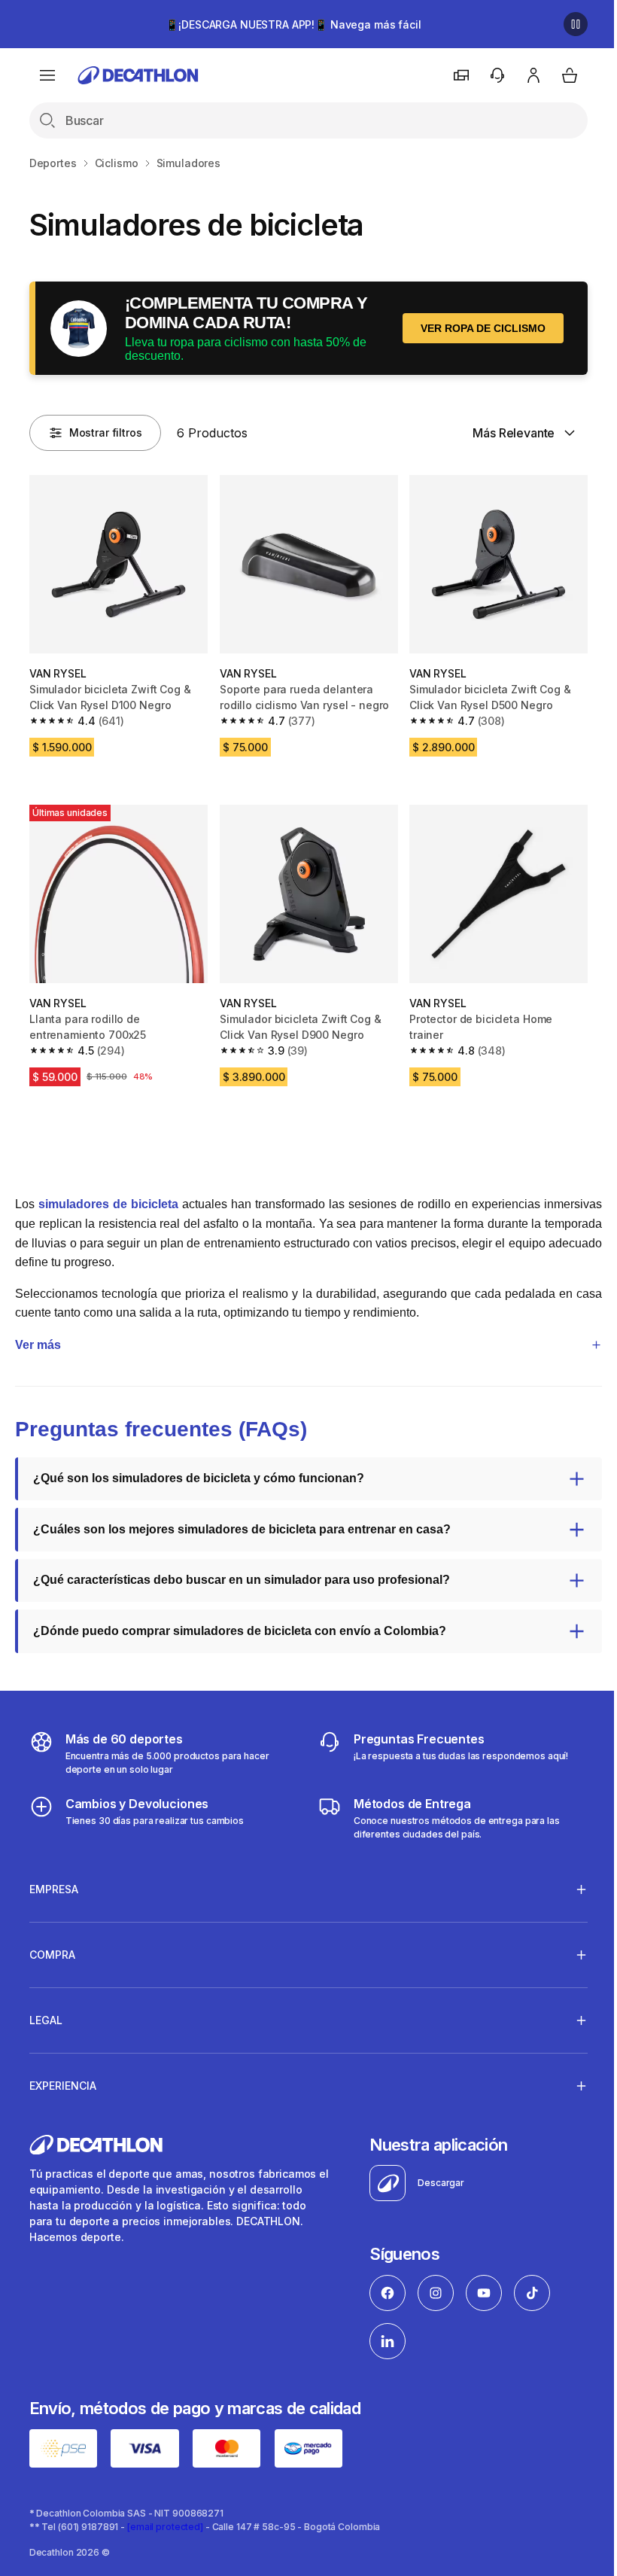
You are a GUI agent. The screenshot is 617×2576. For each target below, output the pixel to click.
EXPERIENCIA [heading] (63, 2078)
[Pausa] (576, 24)
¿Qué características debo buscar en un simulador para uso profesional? (242, 1572)
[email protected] (165, 2518)
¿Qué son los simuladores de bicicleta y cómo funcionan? (199, 1471)
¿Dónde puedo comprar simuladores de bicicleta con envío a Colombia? (240, 1623)
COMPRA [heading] (52, 1947)
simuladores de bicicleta (108, 1204)
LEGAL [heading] (46, 2013)
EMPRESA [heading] (54, 1882)
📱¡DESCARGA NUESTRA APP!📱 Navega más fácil (293, 24)
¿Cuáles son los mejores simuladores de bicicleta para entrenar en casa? (242, 1522)
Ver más (38, 1337)
